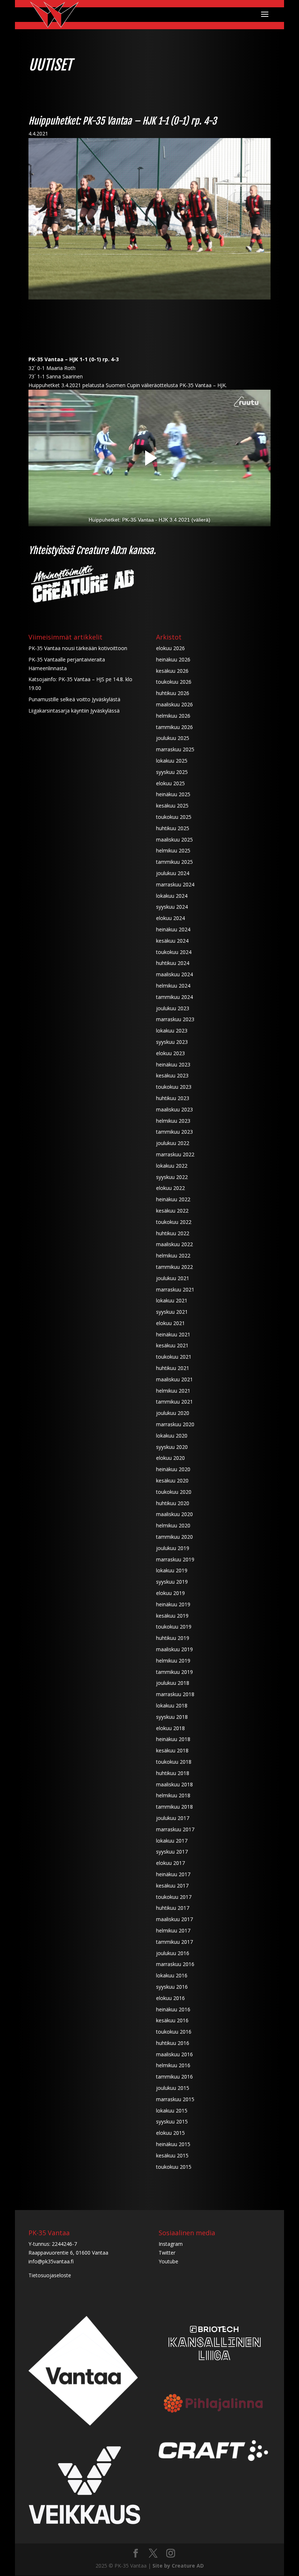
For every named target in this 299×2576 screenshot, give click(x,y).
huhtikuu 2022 (173, 1233)
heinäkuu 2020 (173, 1469)
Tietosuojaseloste (50, 2275)
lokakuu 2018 (172, 1705)
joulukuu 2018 (173, 1683)
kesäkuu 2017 (172, 1886)
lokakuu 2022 (172, 1166)
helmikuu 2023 (173, 1121)
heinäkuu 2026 (173, 659)
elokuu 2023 (170, 1053)
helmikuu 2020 (173, 1525)
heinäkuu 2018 (173, 1739)
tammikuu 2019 (174, 1672)
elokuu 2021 (170, 1323)
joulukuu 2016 (173, 1953)
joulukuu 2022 (173, 1143)
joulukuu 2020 (173, 1413)
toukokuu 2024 (174, 952)
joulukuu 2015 (173, 2088)
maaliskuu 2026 (174, 704)
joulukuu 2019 (173, 1548)
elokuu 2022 (170, 1188)
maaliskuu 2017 (174, 1919)
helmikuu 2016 (173, 2065)
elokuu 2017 (170, 1863)
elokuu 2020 (170, 1458)
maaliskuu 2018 (174, 1784)
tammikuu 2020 (174, 1537)
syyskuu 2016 (172, 1987)
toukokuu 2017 (174, 1897)
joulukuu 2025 (173, 738)
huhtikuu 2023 (173, 1098)
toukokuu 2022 (174, 1222)
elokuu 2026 (170, 648)
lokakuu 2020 (172, 1436)
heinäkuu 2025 (173, 794)
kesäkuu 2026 (172, 671)
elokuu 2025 (170, 783)
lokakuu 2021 (172, 1300)
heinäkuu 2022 (173, 1199)
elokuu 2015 (170, 2133)
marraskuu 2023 (175, 1019)
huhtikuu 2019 (173, 1638)
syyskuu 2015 (172, 2121)
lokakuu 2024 (172, 896)
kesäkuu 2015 (172, 2155)
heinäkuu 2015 (173, 2144)
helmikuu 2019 (173, 1661)
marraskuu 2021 (175, 1289)
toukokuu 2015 (174, 2167)
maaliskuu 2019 (174, 1649)
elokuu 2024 (170, 918)
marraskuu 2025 (175, 749)
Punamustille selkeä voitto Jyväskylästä (74, 699)
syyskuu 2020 (172, 1447)
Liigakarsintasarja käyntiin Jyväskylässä (74, 711)
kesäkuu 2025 (172, 806)
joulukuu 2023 (173, 1008)
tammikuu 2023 (174, 1132)
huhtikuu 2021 (173, 1368)
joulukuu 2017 (173, 1818)
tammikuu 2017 (174, 1942)
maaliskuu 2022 (174, 1244)
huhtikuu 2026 (173, 693)
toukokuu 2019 (174, 1627)
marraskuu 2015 (175, 2099)
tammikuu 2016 (174, 2077)
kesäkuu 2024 (172, 941)
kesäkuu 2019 (172, 1616)
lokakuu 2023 (172, 1031)
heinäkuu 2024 (173, 929)
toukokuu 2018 (174, 1762)
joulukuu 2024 (173, 873)
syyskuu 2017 (172, 1852)
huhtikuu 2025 (173, 828)
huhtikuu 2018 (173, 1773)
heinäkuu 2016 (173, 2009)
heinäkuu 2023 (173, 1064)
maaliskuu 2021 (174, 1379)
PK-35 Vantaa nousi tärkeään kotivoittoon (78, 648)
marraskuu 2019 (175, 1559)
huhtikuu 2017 (173, 1908)
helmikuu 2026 (173, 716)
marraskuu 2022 (175, 1154)
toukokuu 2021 (174, 1357)
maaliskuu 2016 (174, 2054)
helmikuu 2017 (173, 1930)
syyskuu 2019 (172, 1582)
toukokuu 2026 (174, 682)
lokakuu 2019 (172, 1570)
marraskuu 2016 (175, 1964)
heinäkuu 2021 (173, 1334)
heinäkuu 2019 (173, 1604)
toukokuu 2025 (174, 817)
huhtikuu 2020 (173, 1503)
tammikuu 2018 (174, 1807)
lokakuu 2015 (172, 2111)
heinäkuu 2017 (173, 1874)
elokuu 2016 (170, 1998)
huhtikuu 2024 (173, 963)
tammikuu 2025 (174, 862)
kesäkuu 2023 (172, 1075)
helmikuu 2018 (173, 1795)
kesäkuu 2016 (172, 2020)
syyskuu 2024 (172, 907)
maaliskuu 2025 (174, 839)
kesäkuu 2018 (172, 1750)
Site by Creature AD (178, 2566)
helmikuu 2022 (173, 1255)
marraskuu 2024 (175, 884)
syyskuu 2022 (172, 1177)
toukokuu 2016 (174, 2032)
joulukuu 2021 (173, 1278)
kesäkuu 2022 (172, 1211)
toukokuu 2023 (174, 1087)
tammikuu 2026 (174, 727)
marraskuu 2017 (175, 1829)
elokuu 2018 (170, 1728)
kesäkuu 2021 (172, 1345)
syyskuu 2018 (172, 1717)
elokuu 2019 (170, 1593)
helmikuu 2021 (173, 1391)
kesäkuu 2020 (172, 1480)
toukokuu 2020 (174, 1492)
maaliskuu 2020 (174, 1514)
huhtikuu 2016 (173, 2043)
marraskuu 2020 (175, 1424)
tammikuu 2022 (174, 1267)
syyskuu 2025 (172, 772)
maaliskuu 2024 (174, 974)
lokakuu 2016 (172, 1975)
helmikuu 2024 (173, 986)
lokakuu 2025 (172, 761)
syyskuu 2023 (172, 1042)
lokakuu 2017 (172, 1841)
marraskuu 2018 (175, 1694)
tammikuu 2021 (174, 1402)
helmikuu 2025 (173, 850)
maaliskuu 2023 (174, 1109)
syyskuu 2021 (172, 1312)
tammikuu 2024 (174, 997)
